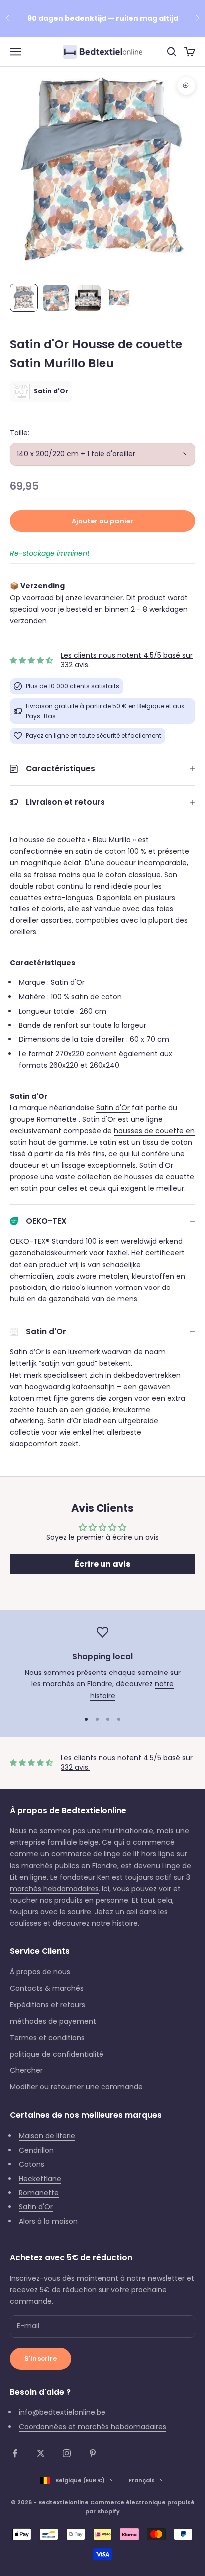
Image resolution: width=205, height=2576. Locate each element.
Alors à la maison (48, 2221)
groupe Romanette (43, 1119)
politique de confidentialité (57, 2054)
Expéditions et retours (48, 2005)
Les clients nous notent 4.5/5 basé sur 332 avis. (127, 660)
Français (142, 2480)
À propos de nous (40, 1972)
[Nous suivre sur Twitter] (41, 2453)
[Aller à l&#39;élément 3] (88, 298)
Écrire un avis (102, 1564)
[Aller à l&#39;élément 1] (24, 298)
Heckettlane (40, 2179)
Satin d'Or (68, 982)
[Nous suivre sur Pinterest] (93, 2453)
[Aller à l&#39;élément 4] (119, 298)
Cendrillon (36, 2150)
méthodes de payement (53, 2021)
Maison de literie (47, 2136)
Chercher (26, 2070)
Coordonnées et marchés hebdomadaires (93, 2427)
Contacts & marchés (47, 1988)
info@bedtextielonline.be (62, 2412)
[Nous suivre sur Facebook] (15, 2453)
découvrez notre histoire (95, 1923)
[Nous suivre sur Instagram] (67, 2453)
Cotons (32, 2164)
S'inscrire (41, 2359)
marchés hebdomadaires (54, 1889)
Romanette (39, 2193)
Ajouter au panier (102, 521)
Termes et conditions (47, 2038)
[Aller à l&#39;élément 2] (56, 298)
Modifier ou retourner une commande (76, 2087)
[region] (102, 1664)
